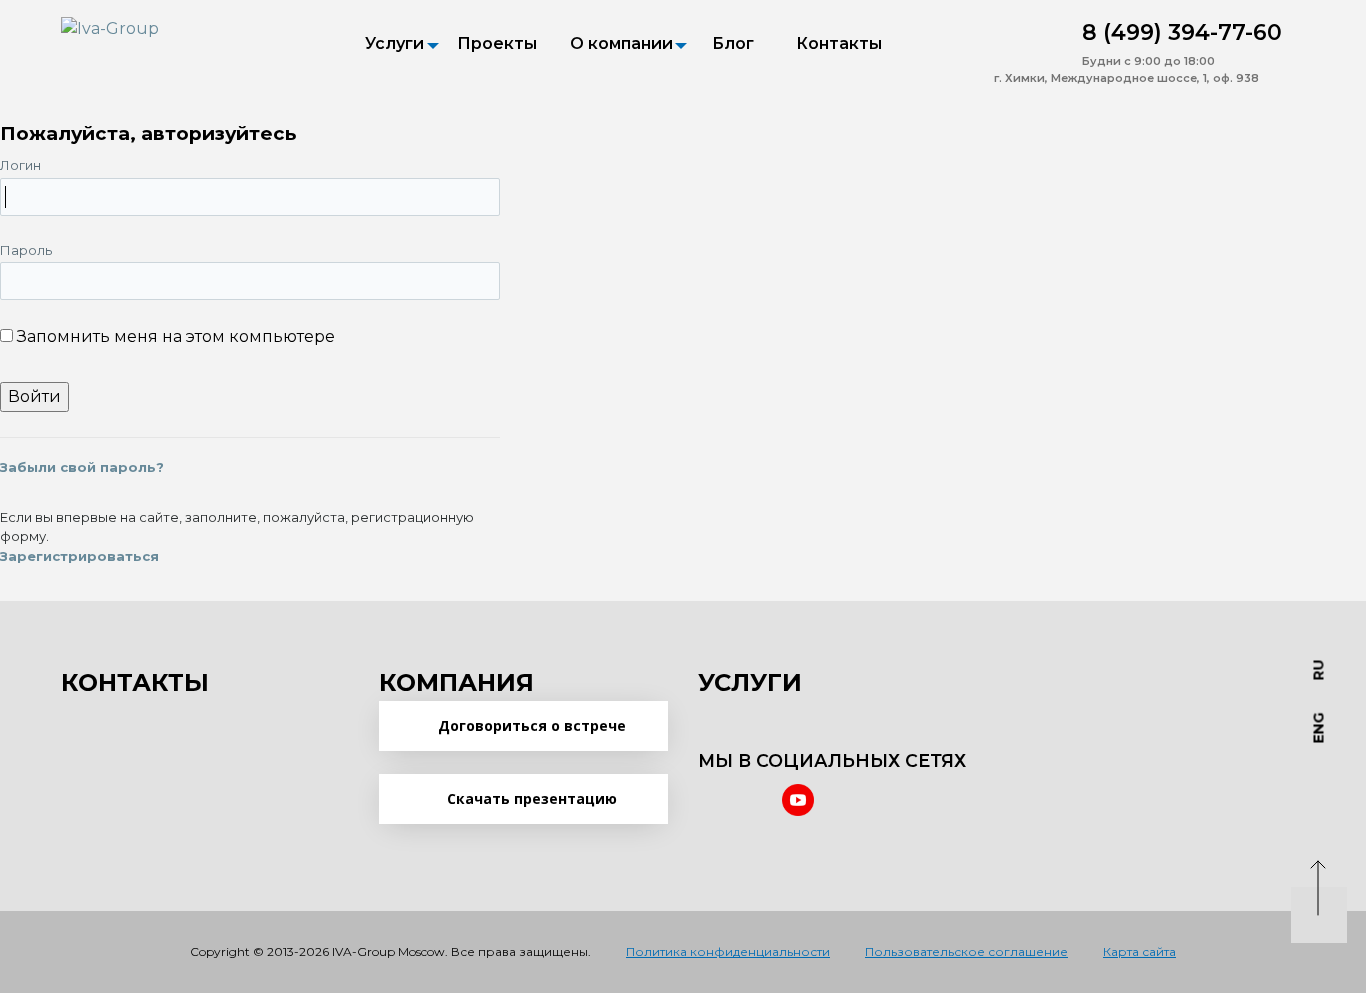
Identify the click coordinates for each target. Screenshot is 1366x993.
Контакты (839, 43)
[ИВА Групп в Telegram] (1054, 32)
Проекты (497, 43)
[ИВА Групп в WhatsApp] (1010, 32)
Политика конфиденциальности (728, 951)
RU (1319, 670)
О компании (621, 43)
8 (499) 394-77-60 (1182, 32)
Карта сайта (1139, 951)
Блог (733, 43)
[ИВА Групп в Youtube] (798, 800)
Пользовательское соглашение (966, 951)
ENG (1319, 728)
